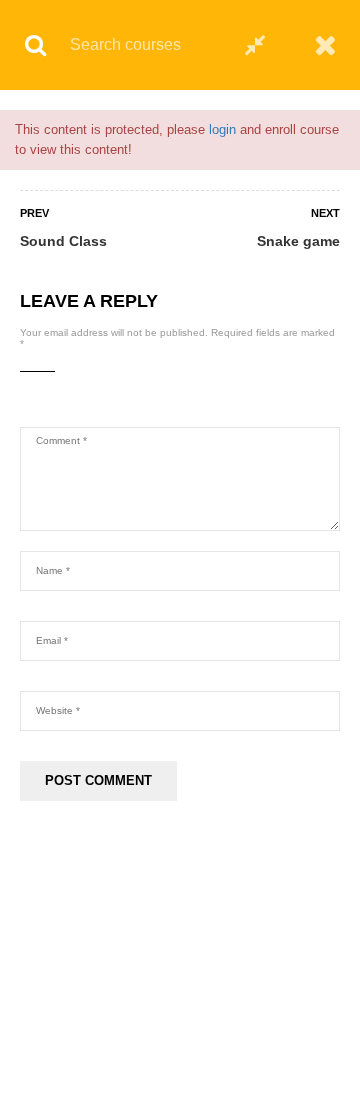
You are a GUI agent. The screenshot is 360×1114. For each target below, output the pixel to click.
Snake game (298, 241)
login (222, 129)
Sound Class (63, 241)
